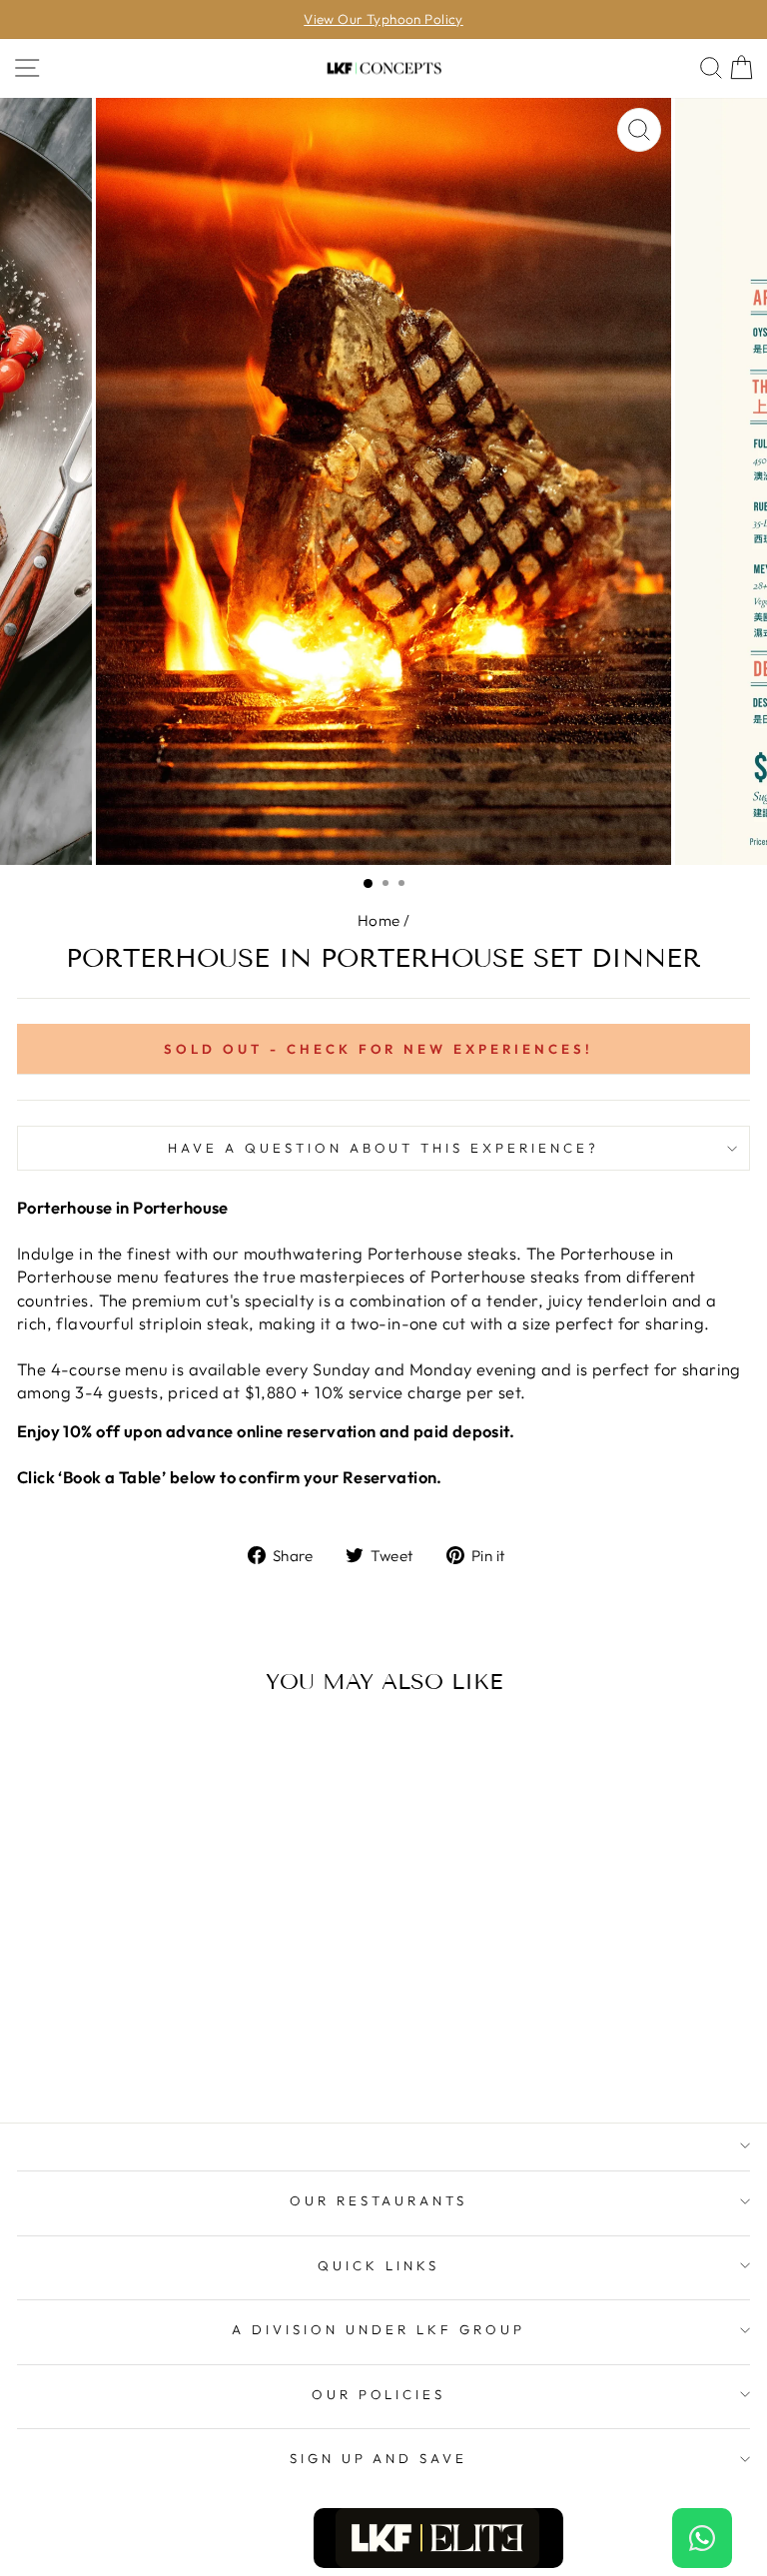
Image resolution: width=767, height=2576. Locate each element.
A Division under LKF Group (378, 2329)
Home (379, 920)
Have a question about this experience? (383, 1148)
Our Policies (379, 2394)
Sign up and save (379, 2458)
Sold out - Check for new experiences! (379, 1049)
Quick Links (379, 2265)
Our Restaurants (379, 2200)
